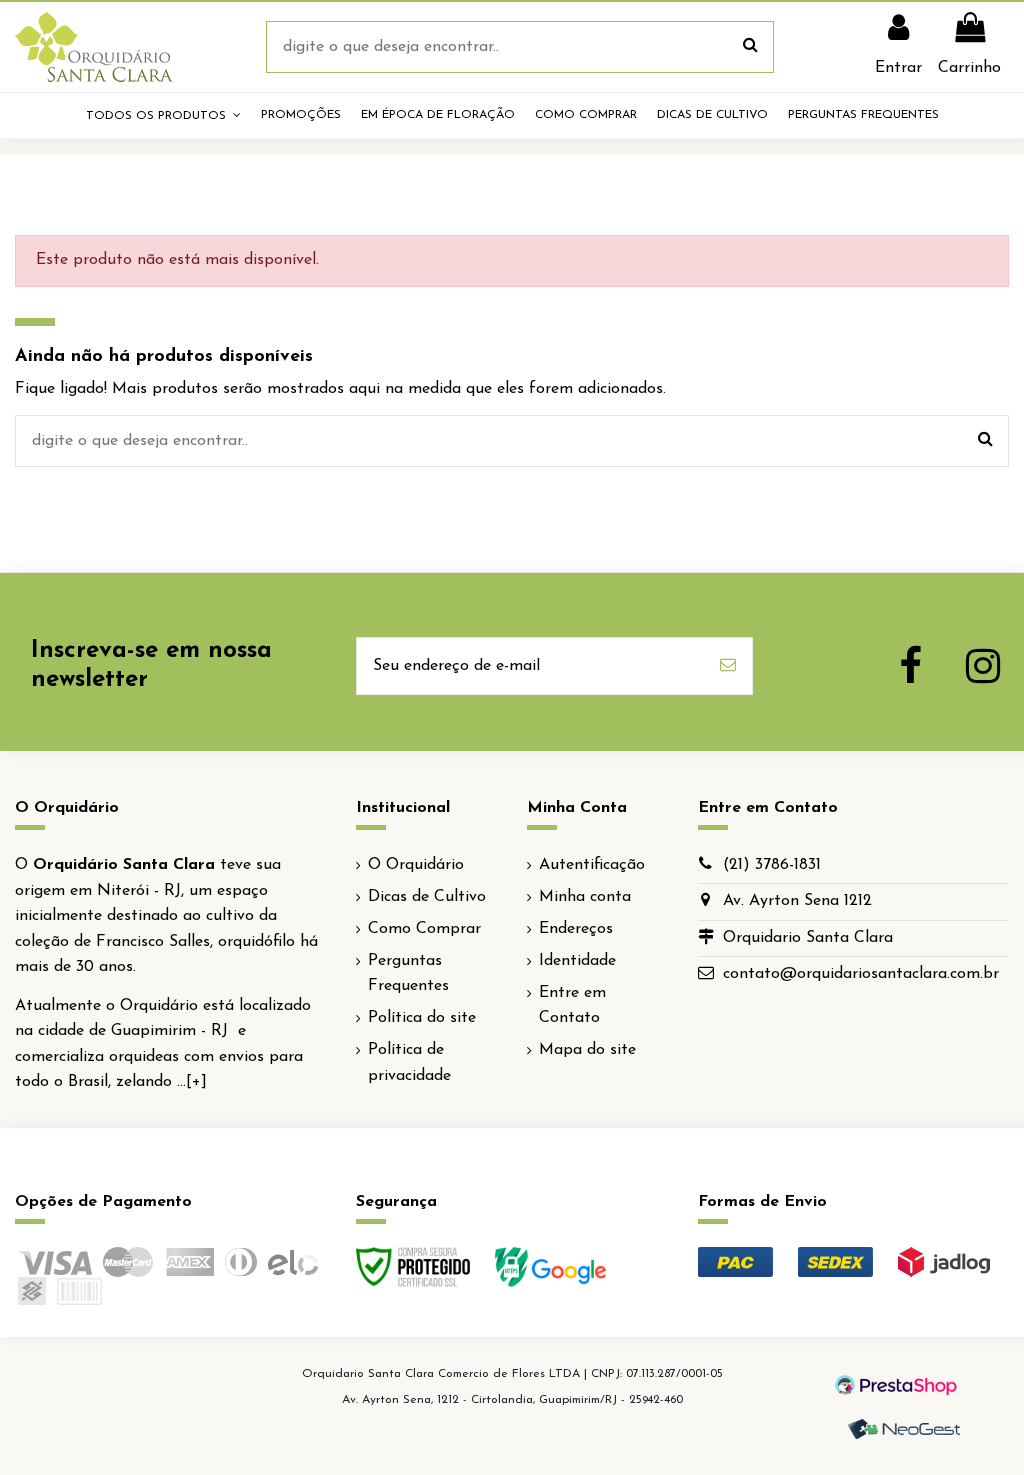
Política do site (422, 1018)
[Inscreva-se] (728, 666)
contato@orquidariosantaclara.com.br (861, 974)
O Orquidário (416, 865)
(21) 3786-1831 (772, 865)
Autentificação (592, 865)
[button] (163, 115)
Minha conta (585, 897)
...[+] (192, 1082)
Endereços (576, 929)
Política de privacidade (409, 1063)
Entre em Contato (572, 1006)
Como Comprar (424, 929)
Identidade (577, 961)
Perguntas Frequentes (408, 974)
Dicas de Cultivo (427, 897)
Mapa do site (587, 1050)
